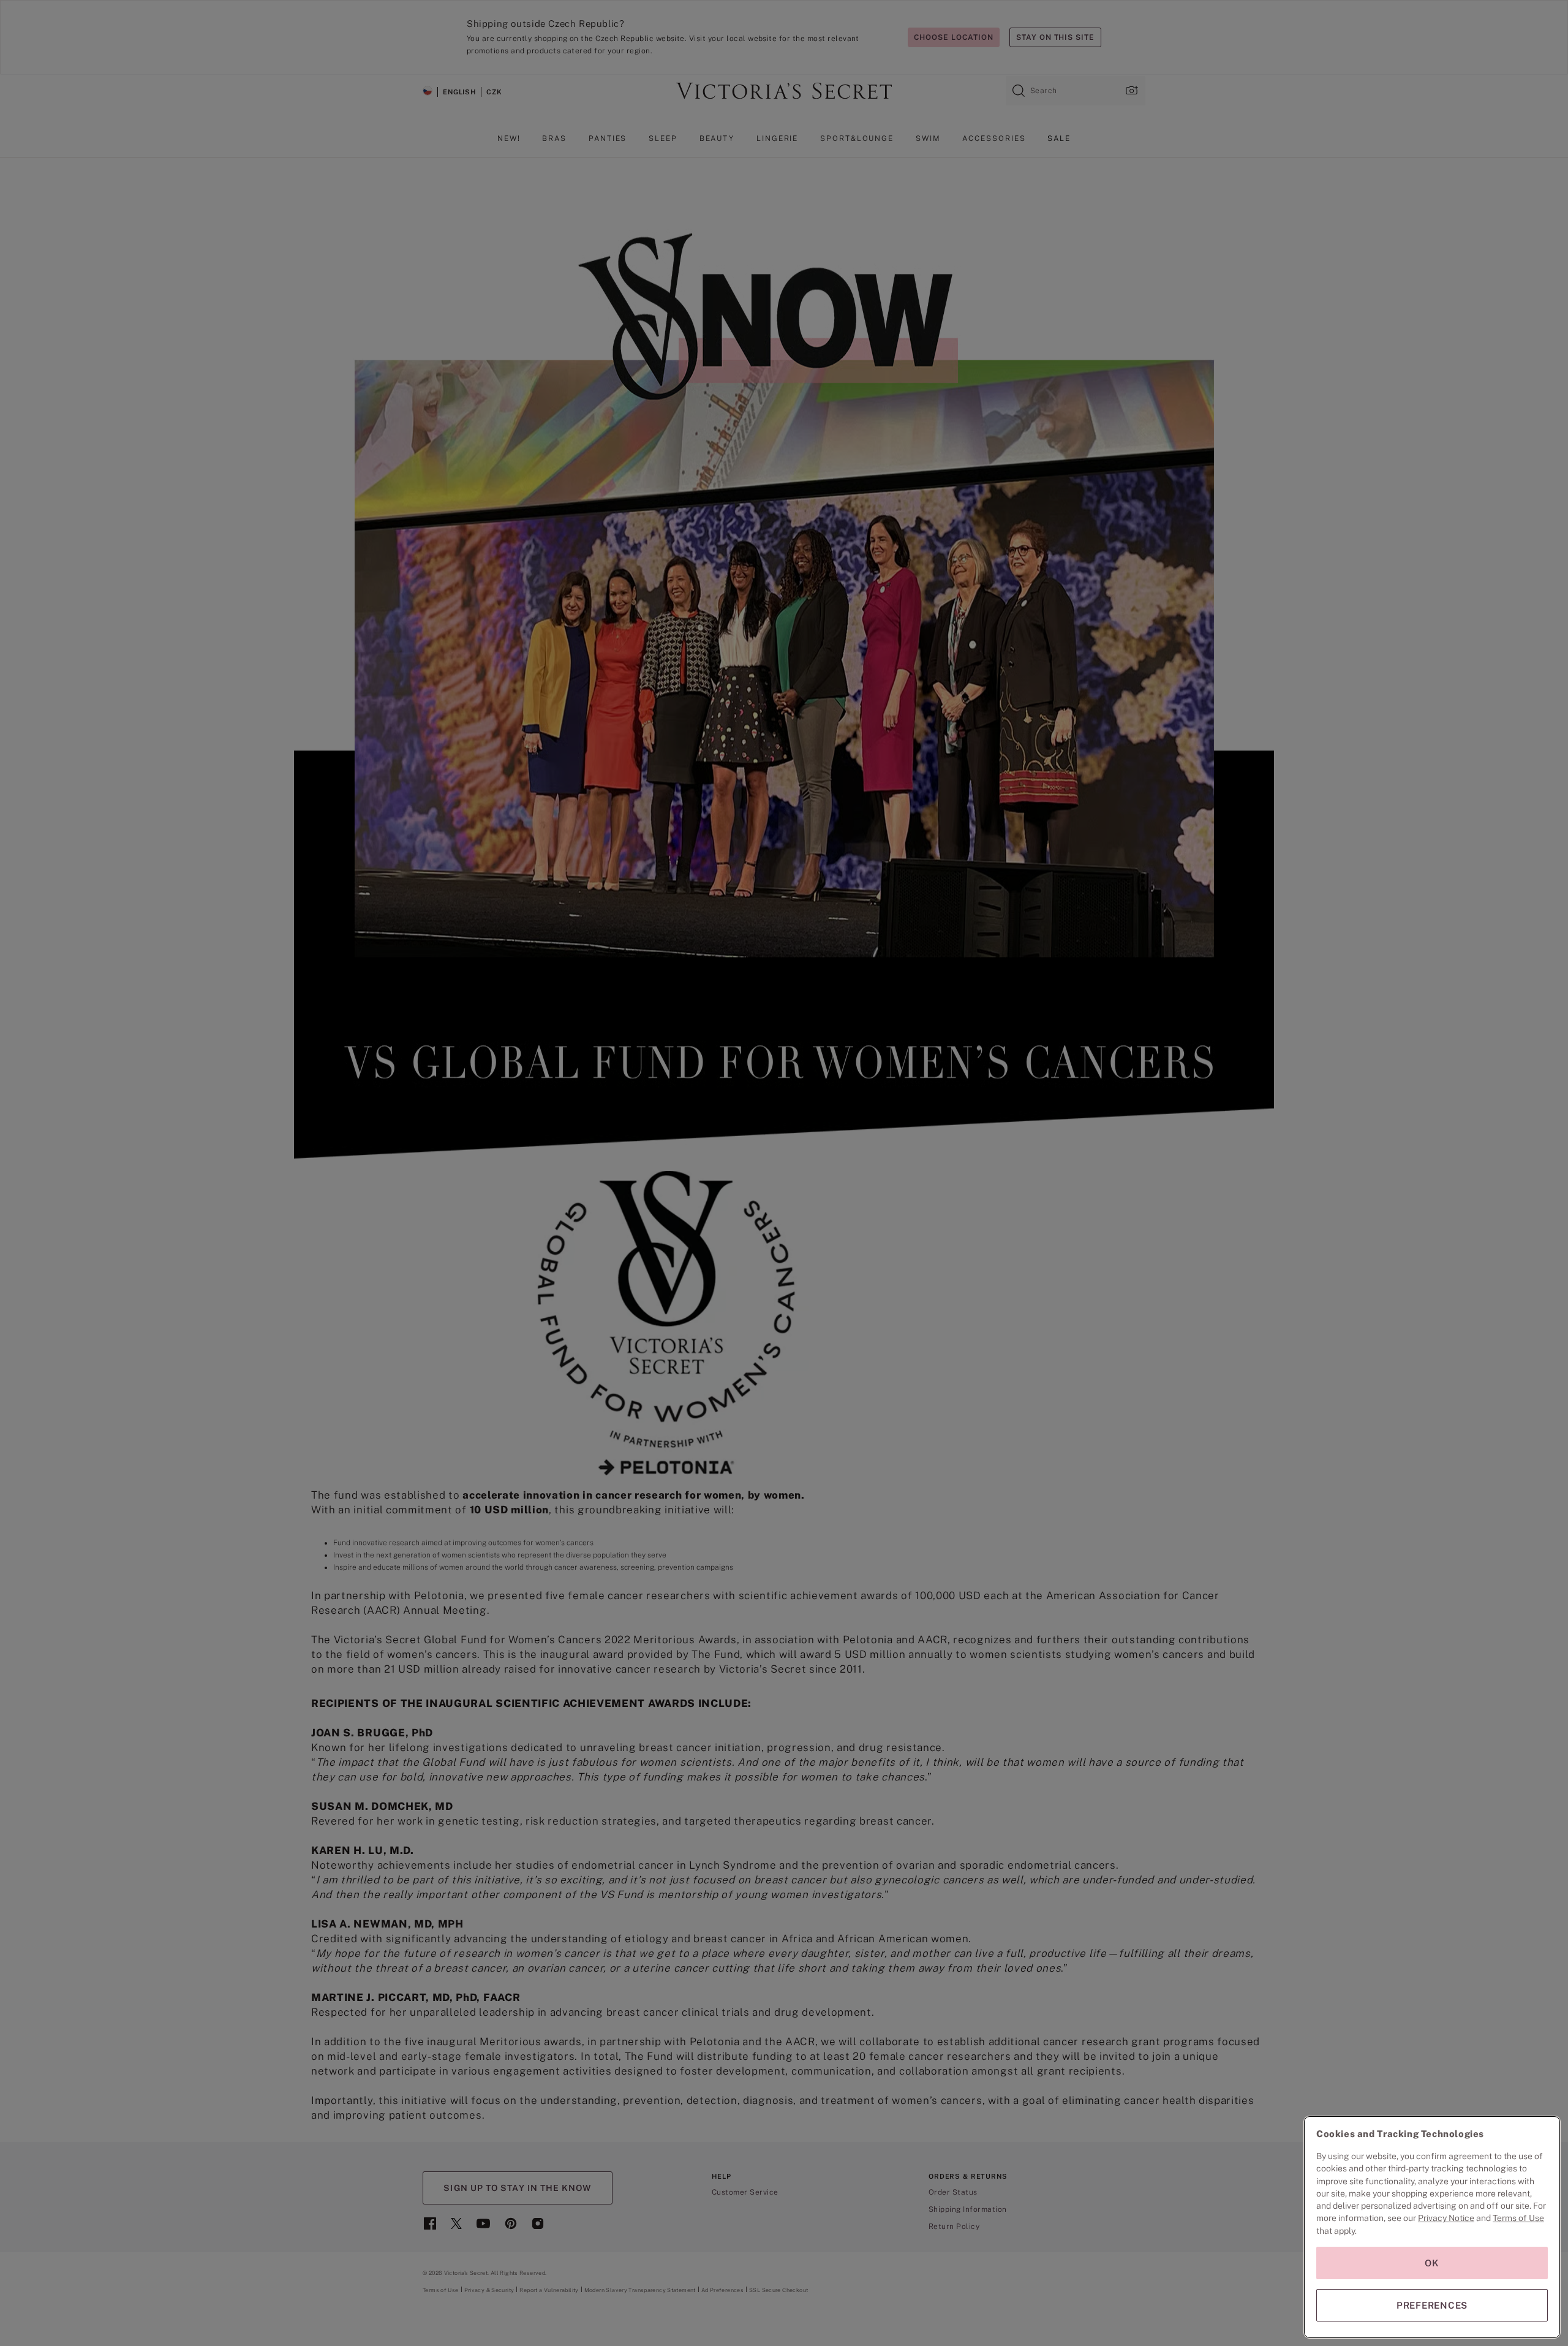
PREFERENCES (1432, 2305)
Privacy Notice (1446, 2218)
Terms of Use (1518, 2218)
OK (1432, 2263)
